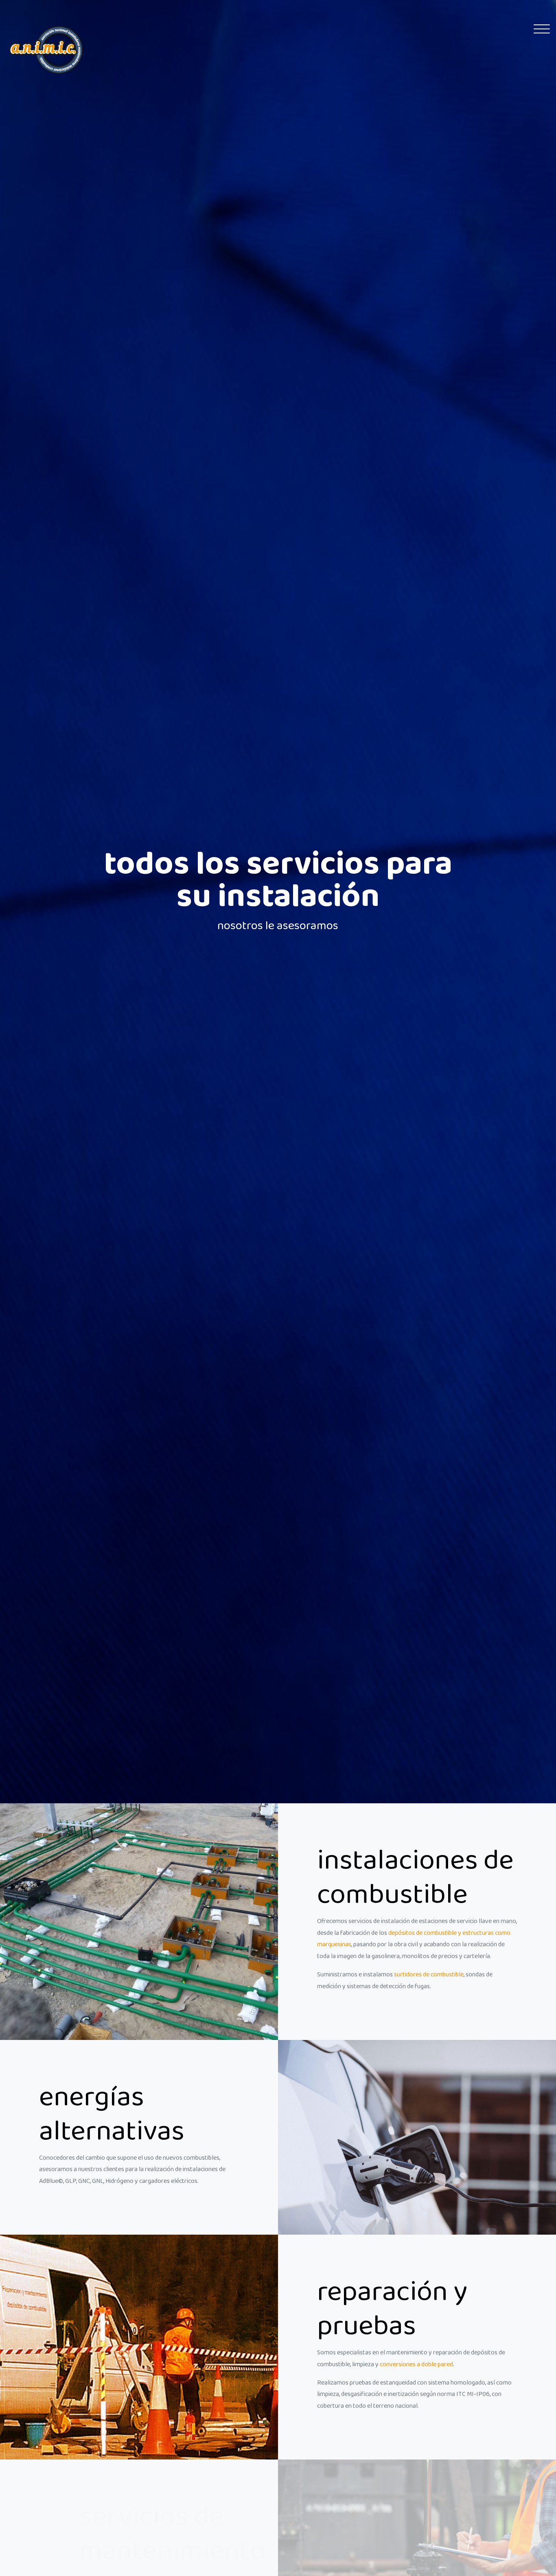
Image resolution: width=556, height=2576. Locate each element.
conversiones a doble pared (416, 2365)
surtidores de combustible (429, 1975)
